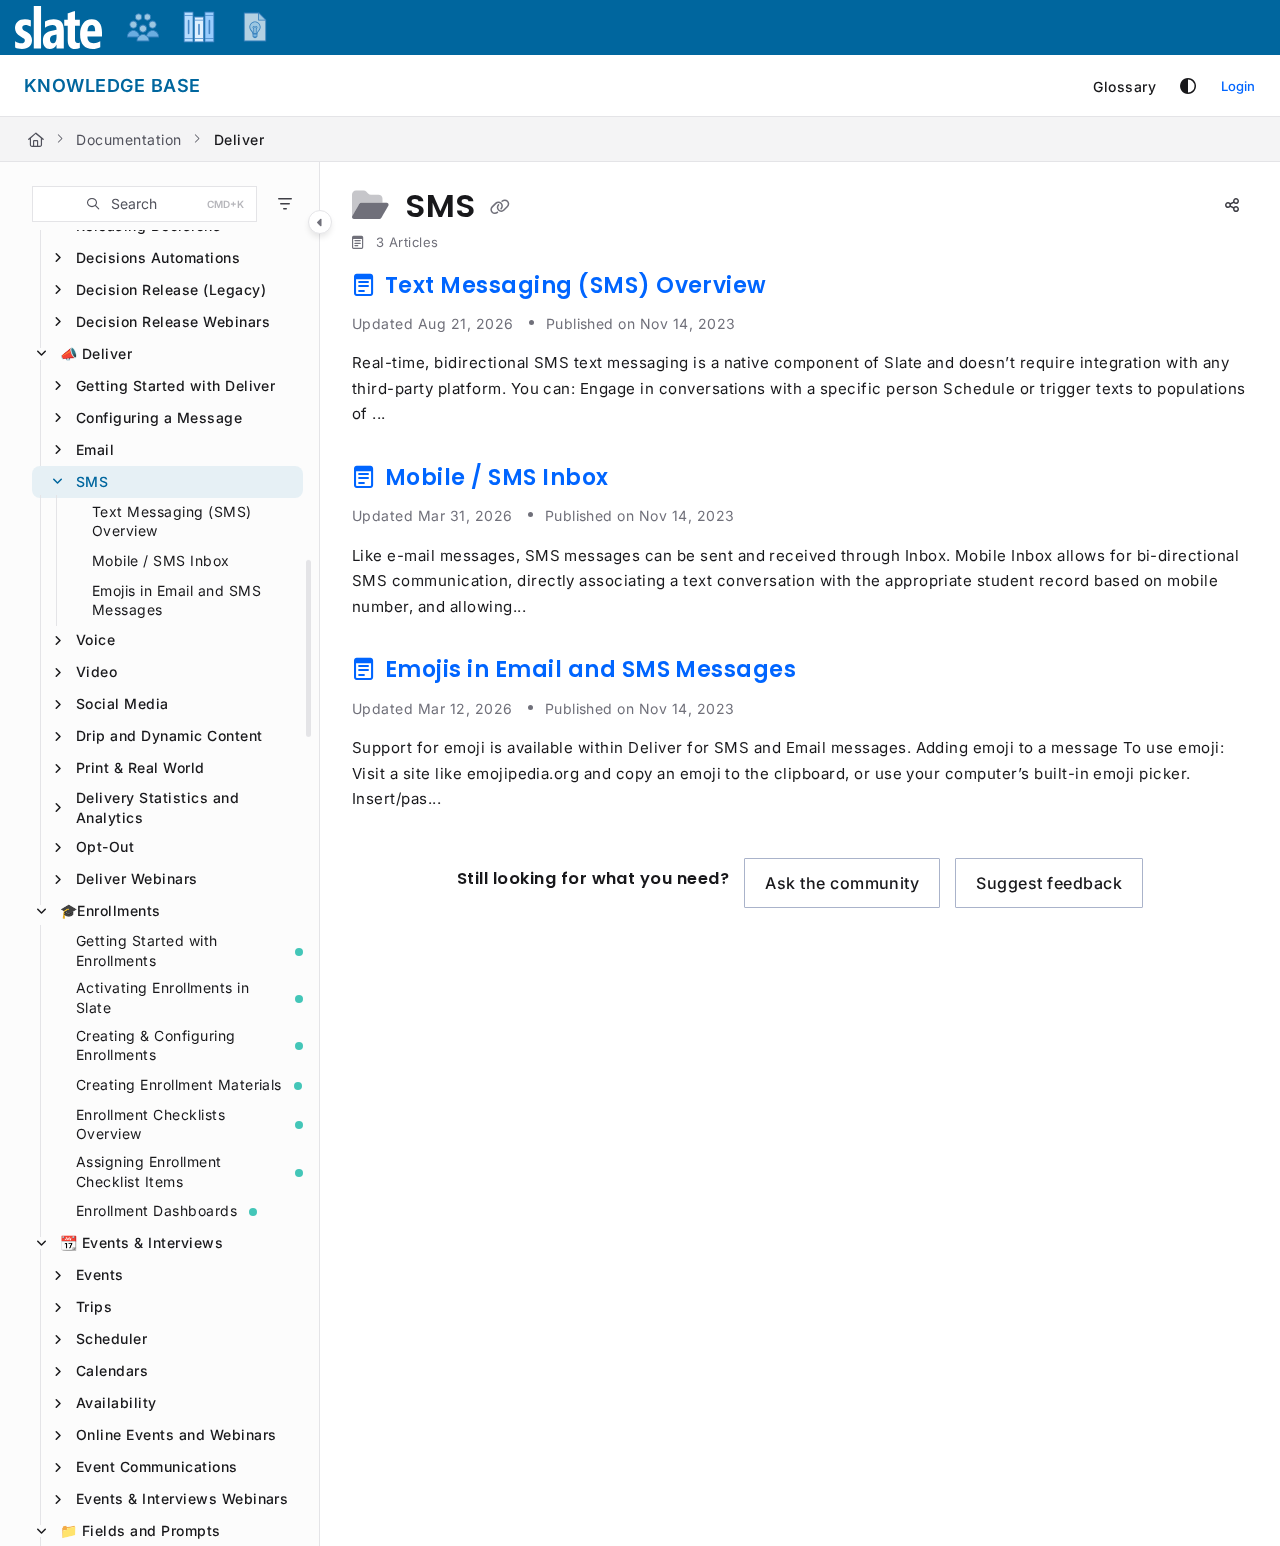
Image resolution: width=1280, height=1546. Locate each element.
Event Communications (157, 1466)
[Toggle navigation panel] (320, 222)
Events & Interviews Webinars (182, 1498)
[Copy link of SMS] (500, 208)
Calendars (112, 1370)
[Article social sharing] (1232, 206)
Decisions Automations (158, 257)
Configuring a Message (159, 417)
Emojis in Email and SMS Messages (176, 600)
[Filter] (285, 204)
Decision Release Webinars (173, 321)
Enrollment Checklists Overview (150, 1124)
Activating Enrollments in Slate (162, 997)
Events (100, 1274)
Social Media (122, 703)
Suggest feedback (1049, 883)
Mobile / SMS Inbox (161, 560)
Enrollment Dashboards (156, 1210)
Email (95, 449)
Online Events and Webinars (176, 1434)
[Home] (36, 139)
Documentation (128, 139)
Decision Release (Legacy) (171, 289)
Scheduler (111, 1338)
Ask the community (842, 883)
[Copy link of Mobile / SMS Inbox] (646, 481)
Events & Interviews (141, 1242)
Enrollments (110, 910)
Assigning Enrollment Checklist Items (149, 1171)
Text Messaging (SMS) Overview (172, 521)
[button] (144, 204)
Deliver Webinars (137, 878)
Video (96, 671)
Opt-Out (105, 846)
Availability (116, 1402)
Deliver (239, 139)
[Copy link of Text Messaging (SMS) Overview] (804, 289)
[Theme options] (1188, 86)
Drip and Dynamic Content (169, 735)
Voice (95, 639)
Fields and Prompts (140, 1530)
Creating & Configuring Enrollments (156, 1045)
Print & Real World (140, 767)
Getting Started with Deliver (175, 385)
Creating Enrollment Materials (179, 1084)
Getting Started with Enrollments (147, 950)
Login (1238, 86)
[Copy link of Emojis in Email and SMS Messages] (834, 674)
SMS (92, 481)
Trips (94, 1306)
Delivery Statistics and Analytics (157, 807)
